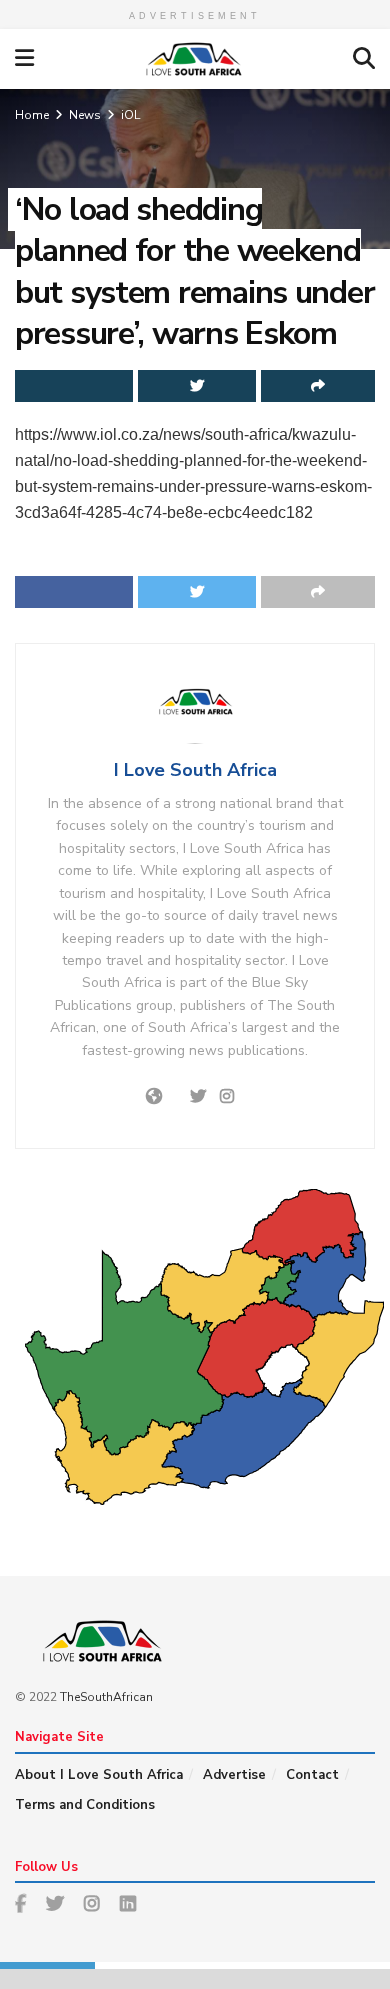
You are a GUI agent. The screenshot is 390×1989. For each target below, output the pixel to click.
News (85, 115)
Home (32, 115)
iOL (130, 115)
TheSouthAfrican (106, 1697)
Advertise (234, 1775)
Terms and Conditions (85, 1805)
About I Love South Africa (99, 1775)
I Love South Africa (195, 770)
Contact (312, 1775)
